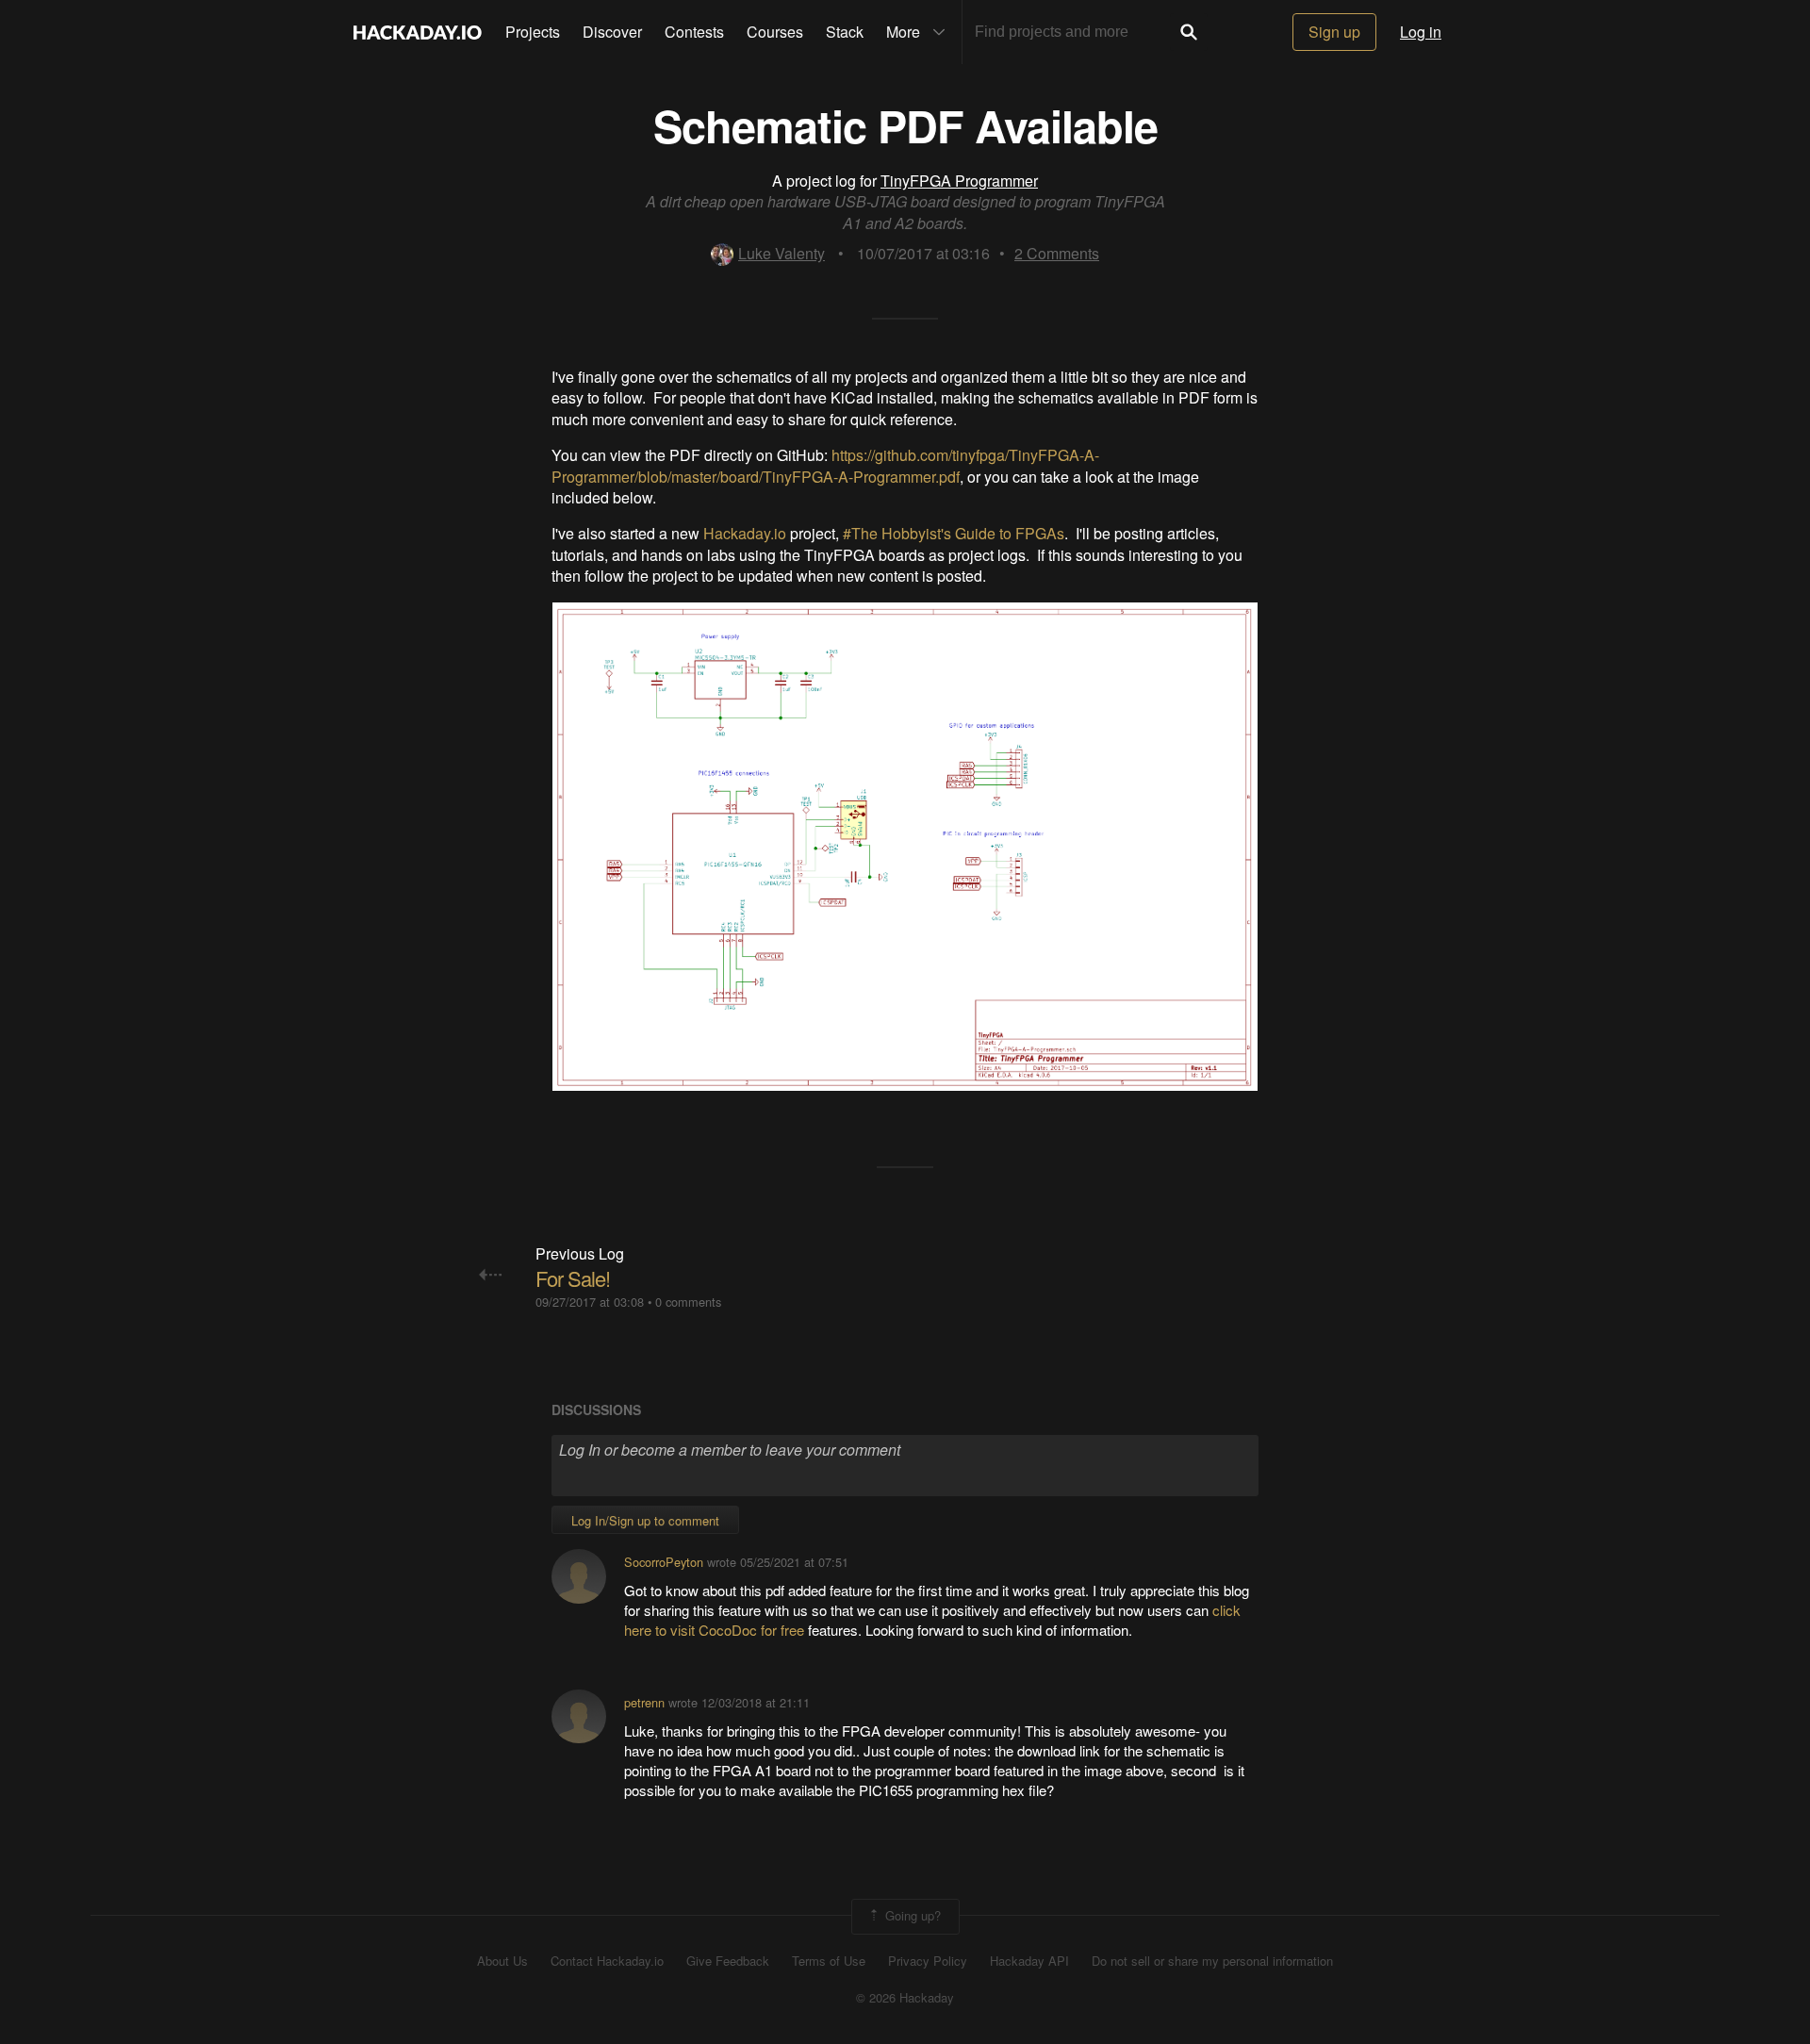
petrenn (644, 1702)
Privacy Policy (928, 1961)
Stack (845, 32)
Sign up (1334, 32)
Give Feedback (728, 1961)
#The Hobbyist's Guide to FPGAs (954, 533)
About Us (502, 1961)
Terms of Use (829, 1961)
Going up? (911, 1915)
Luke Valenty (782, 253)
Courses (775, 32)
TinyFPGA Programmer (959, 181)
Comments (1057, 253)
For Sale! (573, 1278)
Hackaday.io (745, 533)
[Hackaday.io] (418, 32)
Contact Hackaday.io (607, 1961)
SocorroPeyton (664, 1562)
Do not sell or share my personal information (1212, 1961)
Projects (533, 32)
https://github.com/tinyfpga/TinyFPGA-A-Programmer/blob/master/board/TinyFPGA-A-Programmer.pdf (825, 465)
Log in (1421, 32)
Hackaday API (1029, 1961)
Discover (612, 32)
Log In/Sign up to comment (645, 1520)
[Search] (1189, 32)
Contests (694, 32)
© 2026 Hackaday (905, 1998)
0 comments (688, 1302)
